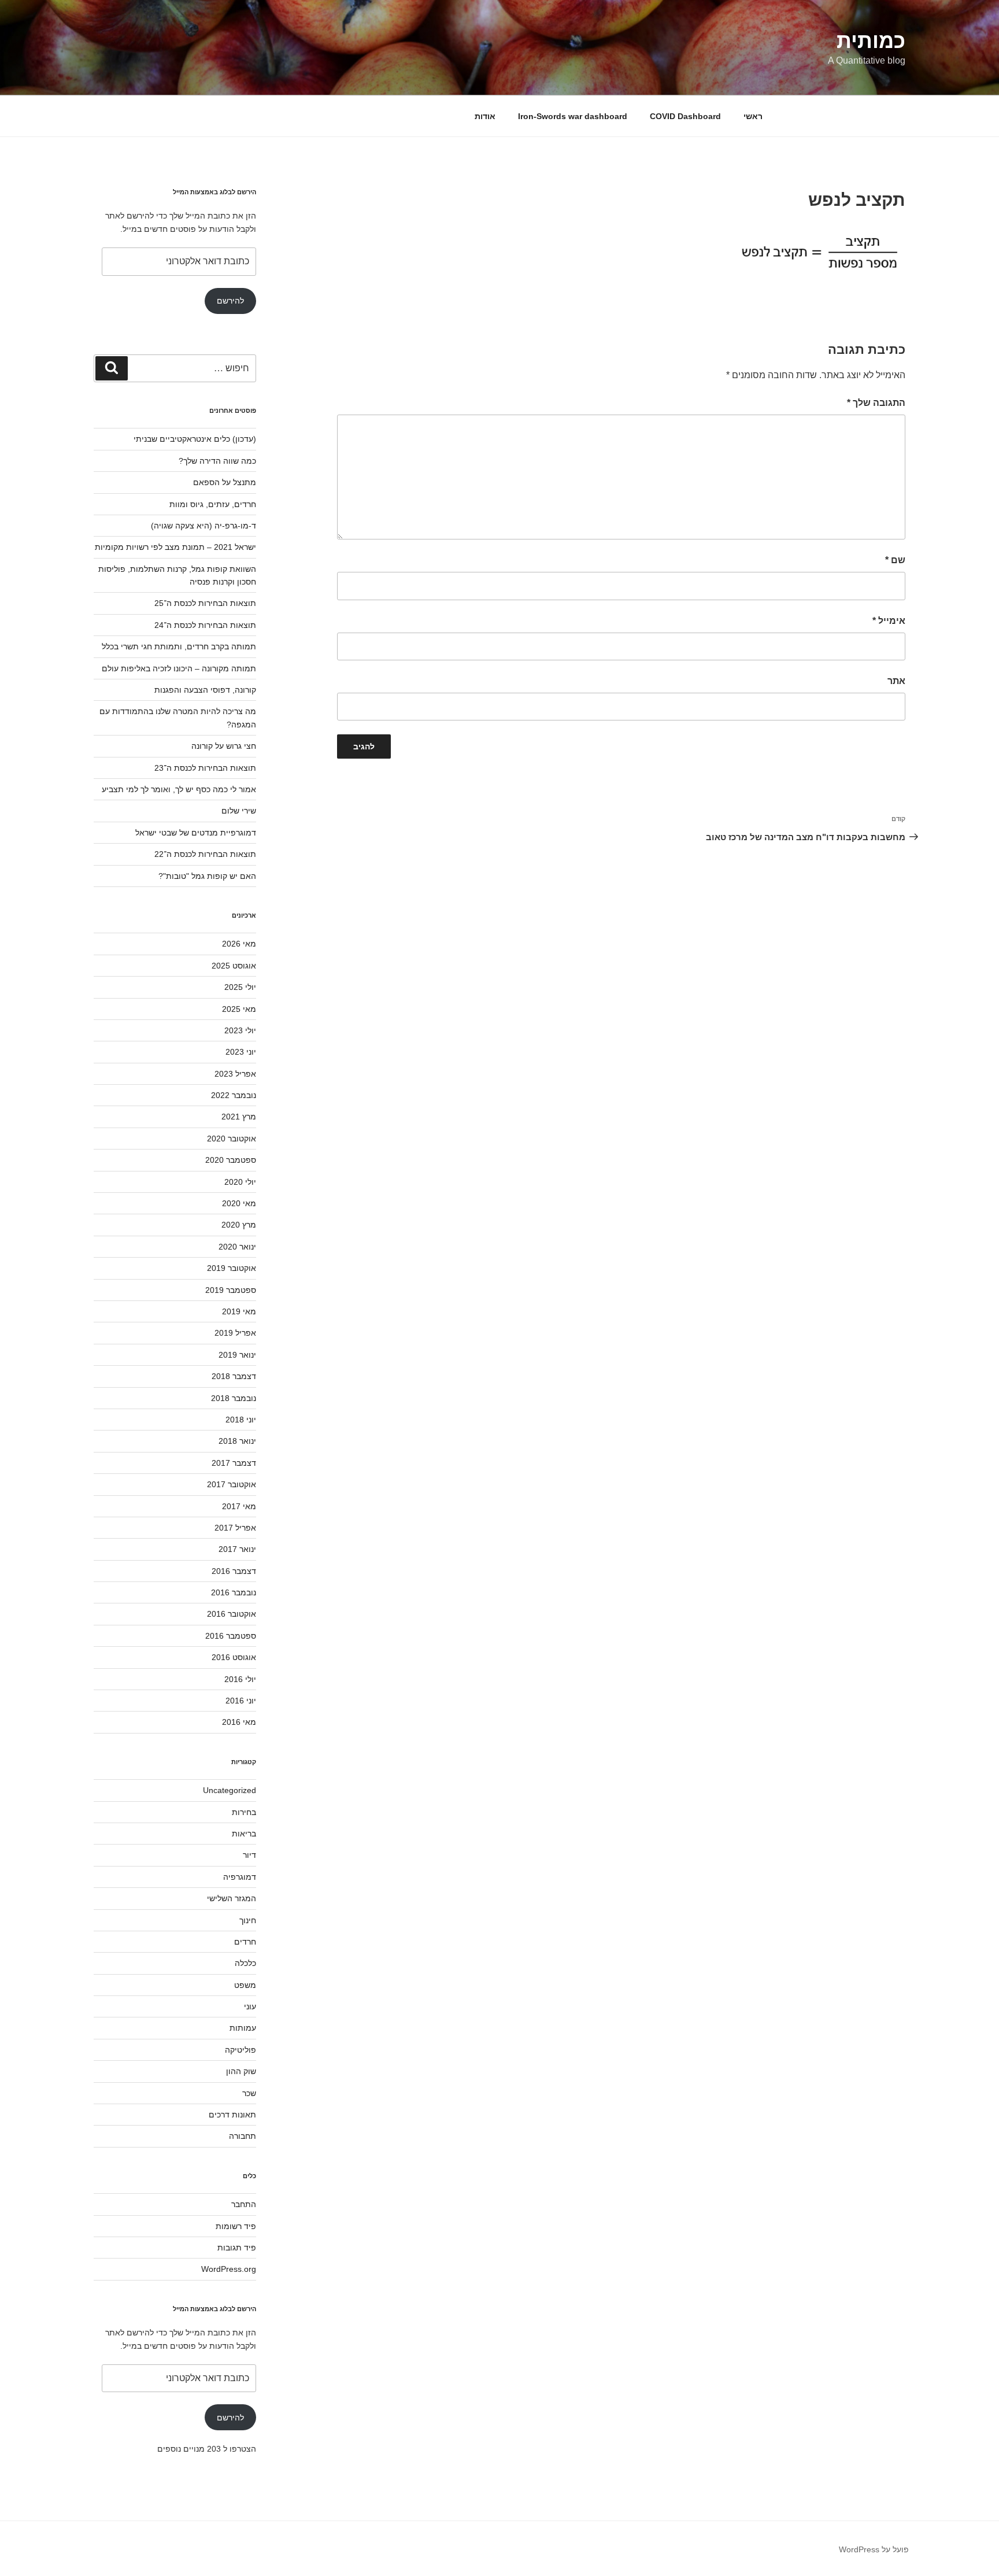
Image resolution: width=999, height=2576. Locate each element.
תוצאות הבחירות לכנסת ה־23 (205, 768)
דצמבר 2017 (234, 1463)
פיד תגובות (237, 2248)
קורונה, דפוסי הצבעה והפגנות (205, 690)
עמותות (243, 2028)
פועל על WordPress (874, 2549)
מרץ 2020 (239, 1225)
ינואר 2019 (237, 1355)
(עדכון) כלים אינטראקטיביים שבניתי (195, 439)
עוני (250, 2006)
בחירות (244, 1812)
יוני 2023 (241, 1052)
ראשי (753, 116)
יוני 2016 (241, 1701)
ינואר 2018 (237, 1441)
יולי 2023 (240, 1030)
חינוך (248, 1920)
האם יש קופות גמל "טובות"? (207, 876)
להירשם (230, 301)
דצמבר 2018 (234, 1376)
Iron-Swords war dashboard (573, 116)
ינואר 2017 (237, 1549)
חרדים (245, 1942)
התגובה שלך (876, 403)
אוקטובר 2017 (232, 1484)
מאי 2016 (239, 1722)
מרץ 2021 (239, 1117)
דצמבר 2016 (234, 1571)
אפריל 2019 (235, 1333)
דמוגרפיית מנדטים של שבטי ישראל (196, 833)
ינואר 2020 (237, 1247)
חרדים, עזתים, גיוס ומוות (213, 504)
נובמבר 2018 (234, 1398)
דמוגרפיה (240, 1877)
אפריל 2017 (235, 1528)
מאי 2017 (239, 1506)
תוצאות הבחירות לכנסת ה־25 (205, 603)
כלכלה (245, 1963)
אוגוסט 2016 (234, 1657)
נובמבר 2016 (234, 1592)
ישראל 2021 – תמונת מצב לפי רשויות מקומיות (175, 547)
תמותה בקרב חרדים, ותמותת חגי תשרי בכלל (179, 646)
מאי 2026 (239, 944)
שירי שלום (239, 811)
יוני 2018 (241, 1420)
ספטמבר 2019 (231, 1290)
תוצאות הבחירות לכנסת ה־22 (205, 854)
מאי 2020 (239, 1203)
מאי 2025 (239, 1009)
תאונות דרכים (232, 2115)
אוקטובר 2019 (232, 1268)
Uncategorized (230, 1790)
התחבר (244, 2204)
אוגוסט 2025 (234, 966)
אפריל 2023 (235, 1074)
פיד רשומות (236, 2226)
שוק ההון (241, 2071)
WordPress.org (229, 2269)
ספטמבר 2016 (231, 1636)
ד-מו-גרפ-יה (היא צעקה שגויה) (203, 526)
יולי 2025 (240, 987)
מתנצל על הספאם (225, 482)
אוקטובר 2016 (232, 1614)
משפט (245, 1985)
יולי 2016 (240, 1679)
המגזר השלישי (232, 1898)
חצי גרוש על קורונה (224, 746)
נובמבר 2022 (234, 1095)
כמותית (871, 41)
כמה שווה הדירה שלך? (217, 461)
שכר (249, 2093)
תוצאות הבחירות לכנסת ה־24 (205, 625)
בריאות (244, 1834)
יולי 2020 (240, 1182)
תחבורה (243, 2136)
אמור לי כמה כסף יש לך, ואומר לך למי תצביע (179, 789)
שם (895, 560)
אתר (896, 681)
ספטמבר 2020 (231, 1160)
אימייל (889, 621)
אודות (485, 116)
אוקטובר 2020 (232, 1139)
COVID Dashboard (685, 116)
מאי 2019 (239, 1311)
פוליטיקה (240, 2050)
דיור (249, 1855)
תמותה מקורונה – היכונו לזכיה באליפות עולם (179, 668)
